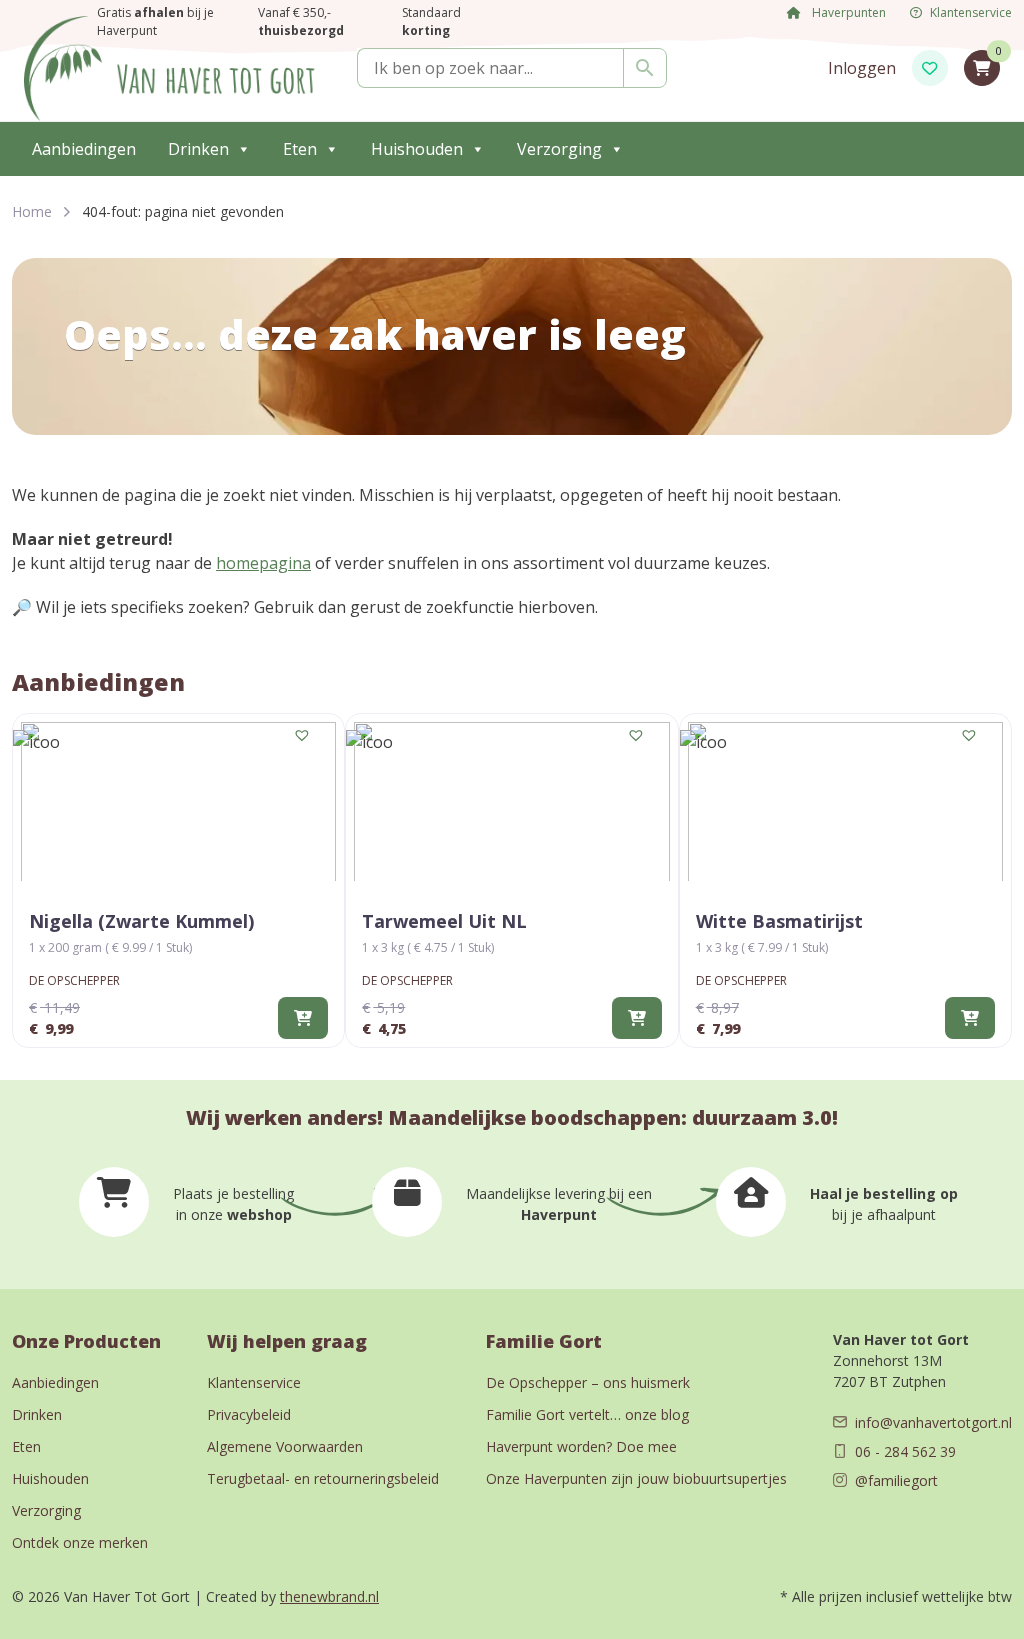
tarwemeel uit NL (444, 921)
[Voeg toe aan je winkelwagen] (303, 1018)
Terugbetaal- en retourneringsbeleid (323, 1478)
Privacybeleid (249, 1414)
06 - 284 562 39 (905, 1451)
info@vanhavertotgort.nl (933, 1422)
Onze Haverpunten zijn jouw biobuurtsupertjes (636, 1478)
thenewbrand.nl (329, 1596)
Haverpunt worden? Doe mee (581, 1446)
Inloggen (862, 68)
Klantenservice (254, 1382)
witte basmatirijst (779, 921)
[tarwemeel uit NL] (511, 801)
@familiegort (896, 1480)
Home (32, 211)
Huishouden (417, 149)
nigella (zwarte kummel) (141, 921)
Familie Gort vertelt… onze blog (587, 1414)
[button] (303, 736)
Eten (300, 149)
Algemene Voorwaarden (285, 1446)
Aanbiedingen (84, 149)
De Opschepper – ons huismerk (588, 1382)
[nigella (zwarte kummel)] (178, 801)
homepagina (263, 563)
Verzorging (559, 149)
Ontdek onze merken (80, 1542)
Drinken (198, 149)
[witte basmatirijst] (845, 801)
